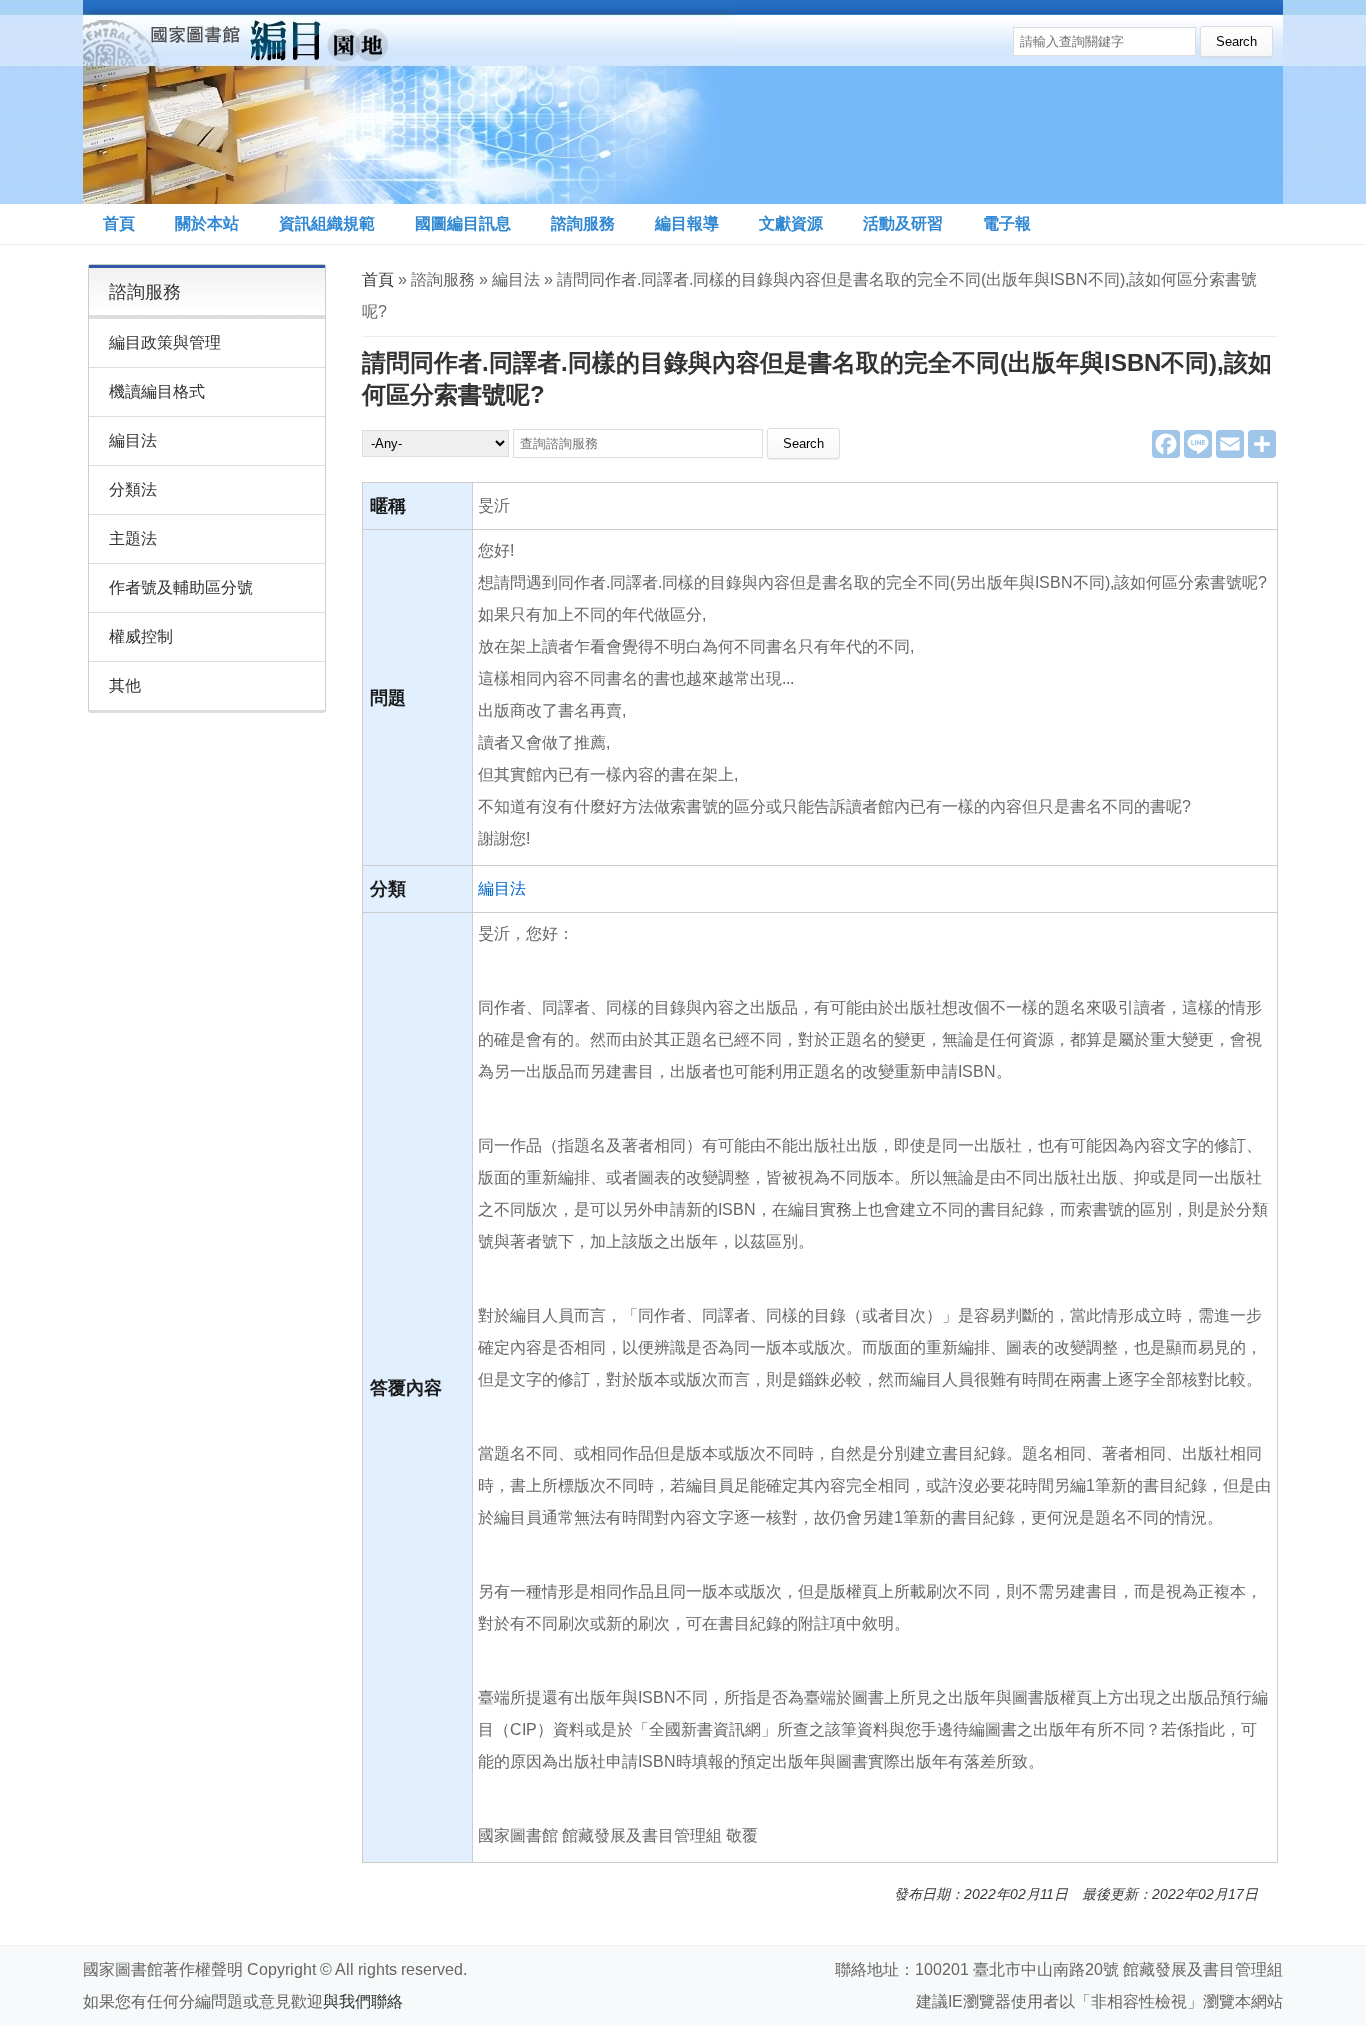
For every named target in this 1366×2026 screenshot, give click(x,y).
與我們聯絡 (363, 2001)
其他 (125, 685)
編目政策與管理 (165, 342)
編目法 (502, 888)
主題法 (133, 538)
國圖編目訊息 (463, 223)
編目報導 (687, 223)
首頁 (119, 223)
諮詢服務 (583, 223)
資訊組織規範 (327, 223)
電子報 (1007, 223)
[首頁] (407, 102)
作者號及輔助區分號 (181, 587)
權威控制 (141, 636)
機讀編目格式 (157, 391)
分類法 (133, 489)
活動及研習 (903, 223)
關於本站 (207, 223)
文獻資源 (791, 223)
